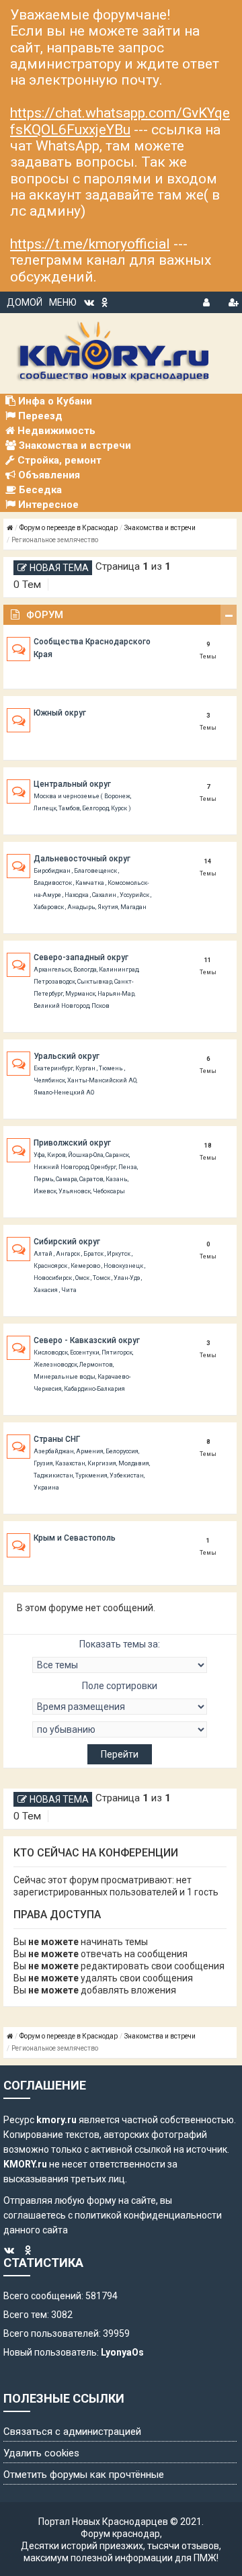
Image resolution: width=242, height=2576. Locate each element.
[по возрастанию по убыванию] (120, 1729)
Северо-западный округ (81, 957)
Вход (208, 300)
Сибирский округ (67, 1242)
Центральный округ (72, 784)
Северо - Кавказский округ (87, 1340)
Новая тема (59, 568)
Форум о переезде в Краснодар (69, 528)
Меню (63, 302)
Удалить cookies (41, 2453)
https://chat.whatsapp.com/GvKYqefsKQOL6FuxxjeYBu (120, 121)
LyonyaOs (122, 2352)
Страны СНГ (57, 1439)
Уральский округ (67, 1056)
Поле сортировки (120, 1686)
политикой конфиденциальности (148, 2215)
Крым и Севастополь (75, 1538)
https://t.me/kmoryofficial (90, 244)
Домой (25, 302)
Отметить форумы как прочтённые (84, 2475)
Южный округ (60, 713)
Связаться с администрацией (72, 2432)
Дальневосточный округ (82, 859)
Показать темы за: (120, 1644)
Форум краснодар (120, 2534)
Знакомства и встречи (160, 528)
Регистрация (233, 300)
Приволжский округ (72, 1143)
